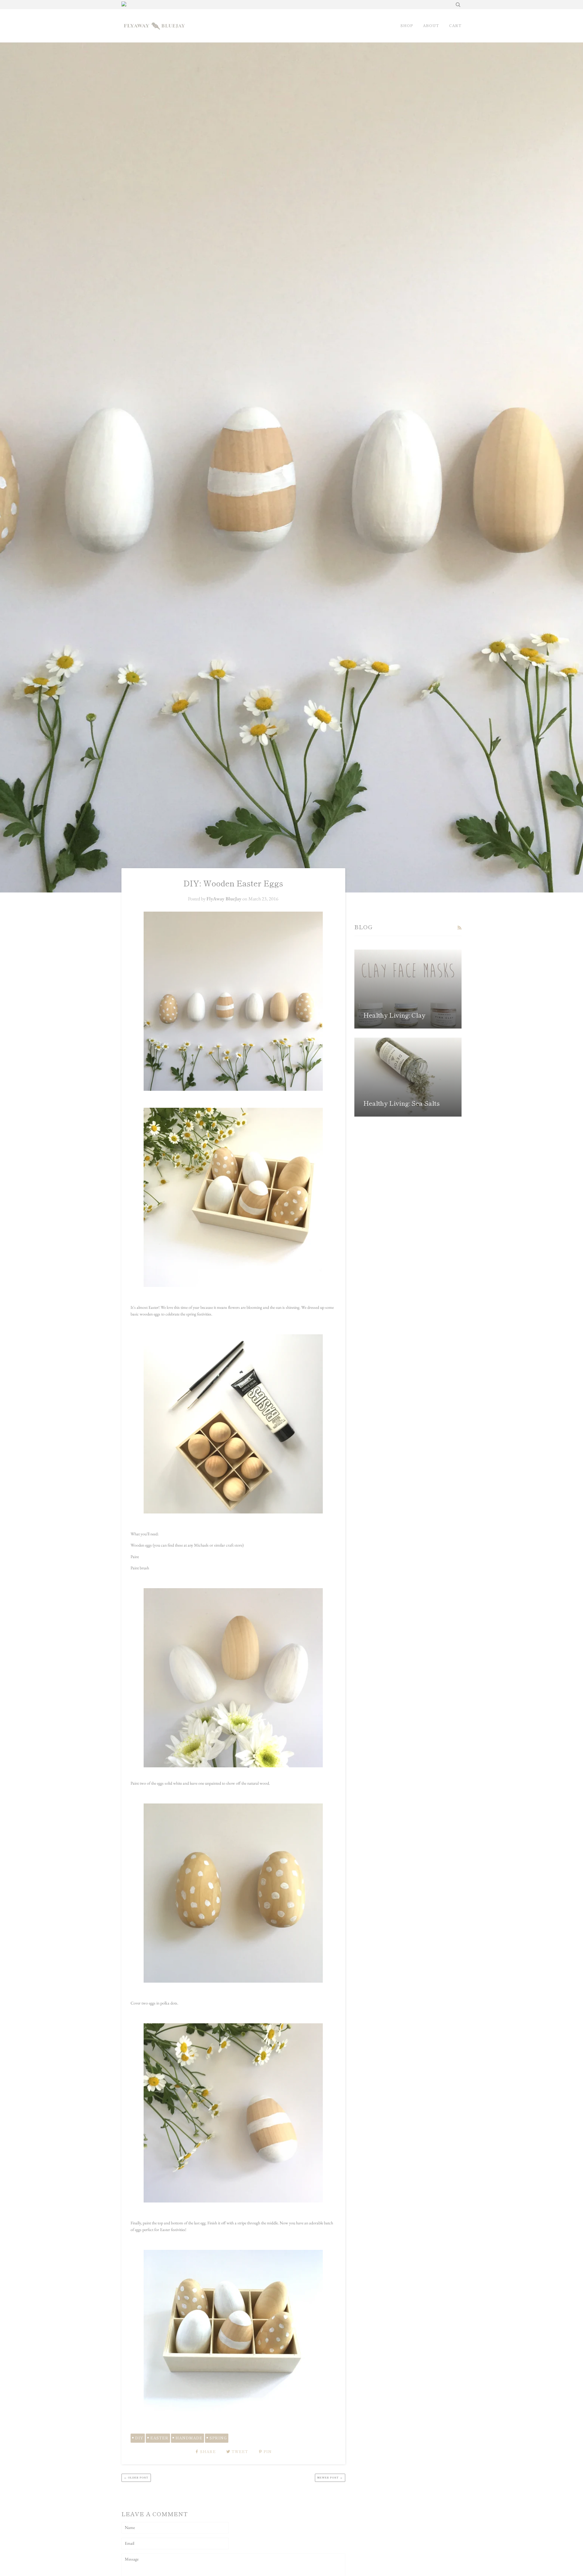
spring (218, 2438)
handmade (189, 2438)
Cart (455, 26)
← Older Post (136, 2477)
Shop (407, 26)
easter (159, 2438)
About (431, 26)
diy (139, 2438)
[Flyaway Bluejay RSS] (459, 928)
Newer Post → (330, 2477)
